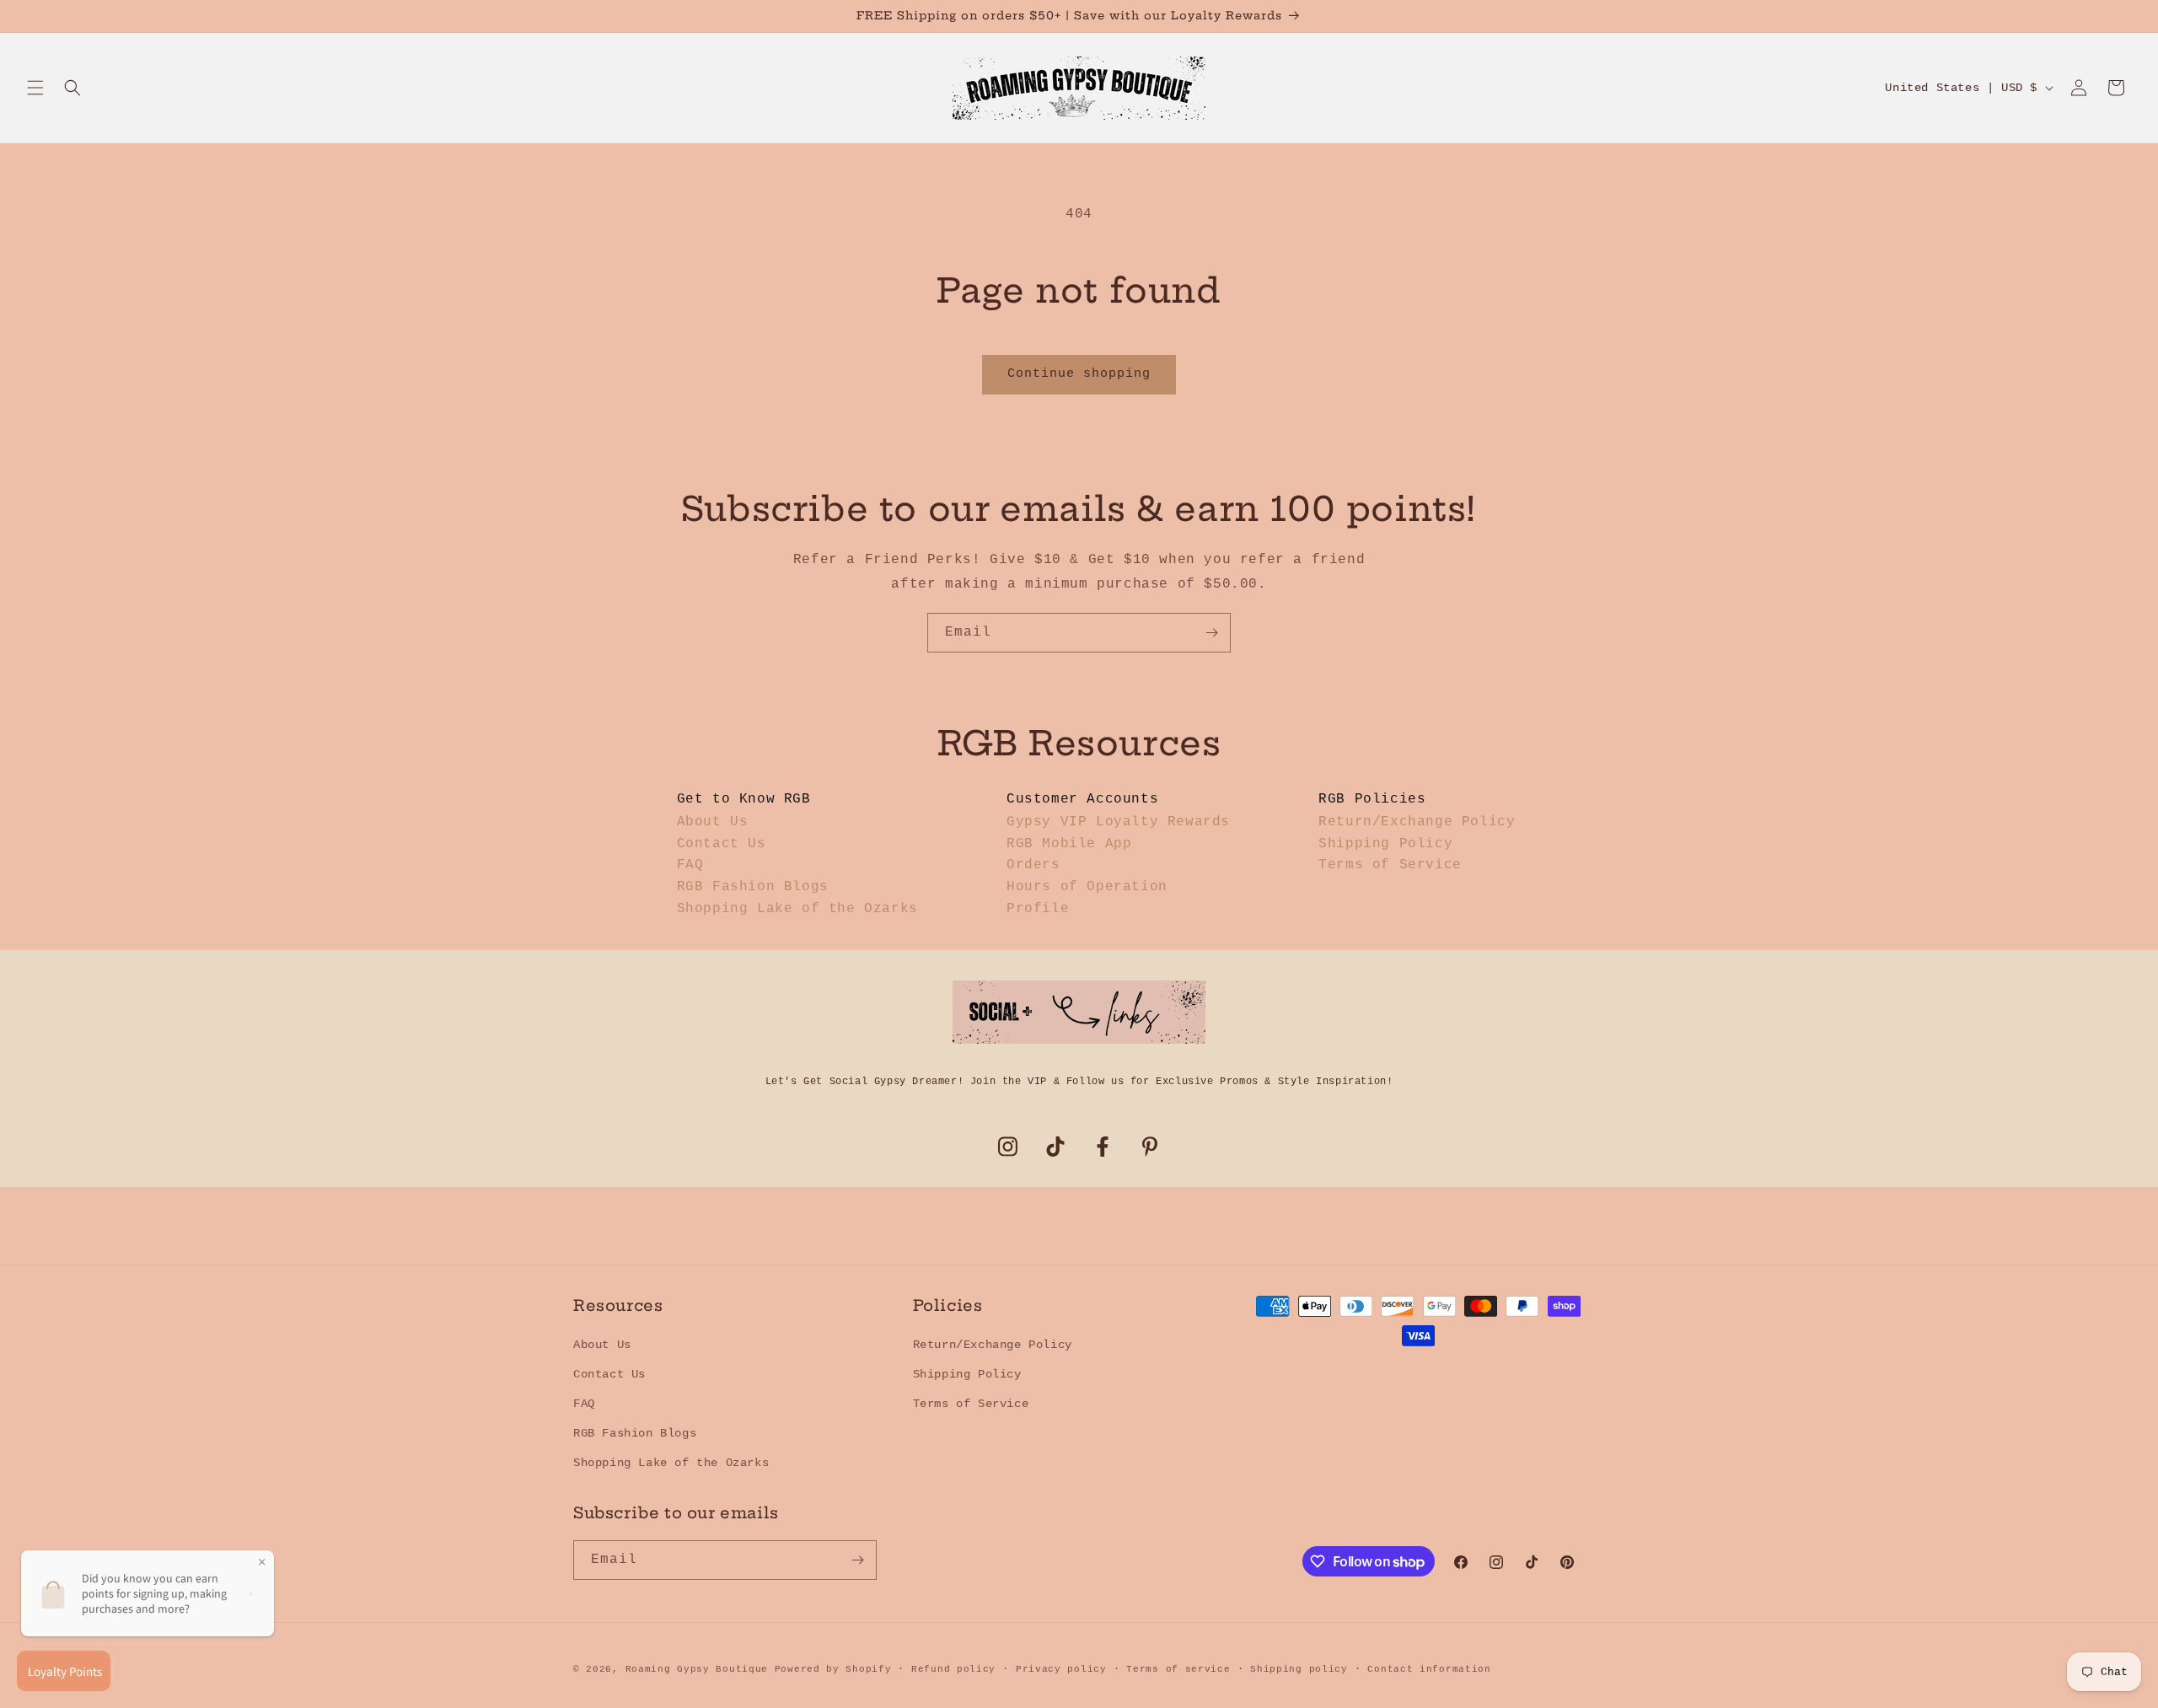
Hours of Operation (1087, 887)
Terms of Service (1390, 865)
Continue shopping (1079, 374)
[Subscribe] (1211, 633)
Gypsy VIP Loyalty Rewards (1118, 822)
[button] (35, 88)
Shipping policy (1299, 1669)
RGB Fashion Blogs (753, 887)
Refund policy (953, 1669)
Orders (1033, 865)
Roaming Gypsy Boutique (697, 1669)
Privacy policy (1061, 1669)
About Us (713, 822)
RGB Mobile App (1069, 844)
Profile (1038, 909)
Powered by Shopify (833, 1669)
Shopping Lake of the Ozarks (797, 909)
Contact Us (722, 844)
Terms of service (1178, 1669)
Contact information (1429, 1669)
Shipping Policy (1385, 844)
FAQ (690, 865)
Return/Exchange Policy (1417, 822)
